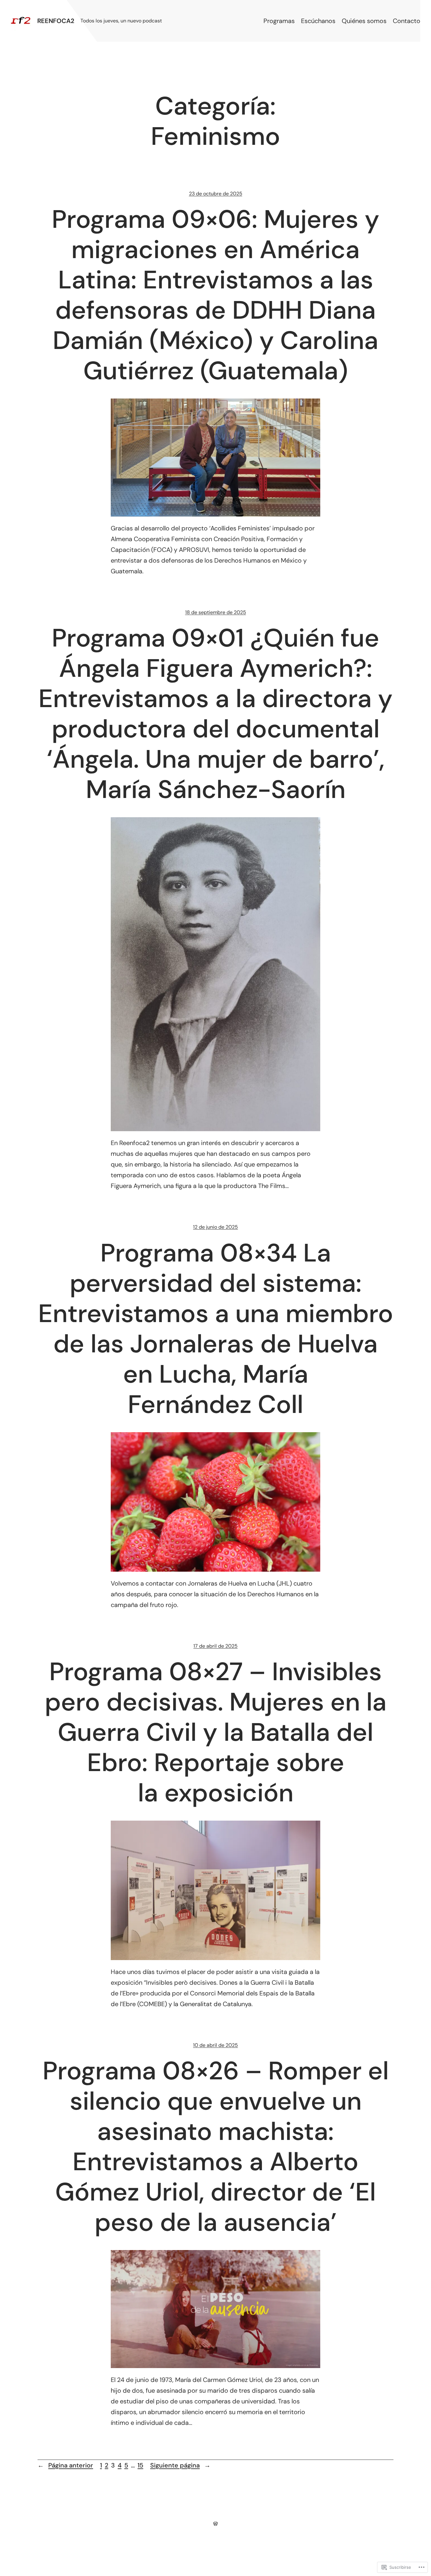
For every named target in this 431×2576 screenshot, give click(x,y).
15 (140, 2465)
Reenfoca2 (56, 21)
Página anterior (65, 2465)
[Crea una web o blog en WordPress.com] (215, 2523)
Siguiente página (180, 2465)
